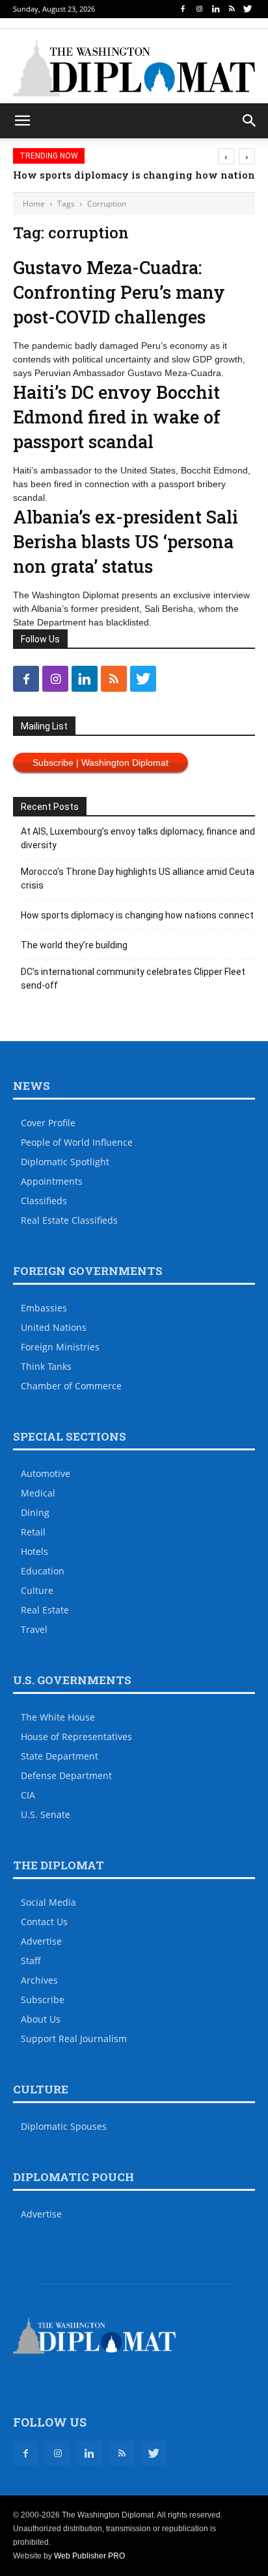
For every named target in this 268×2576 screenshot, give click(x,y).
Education (43, 1571)
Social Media (48, 1902)
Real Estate (45, 1610)
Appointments (52, 1181)
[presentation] (226, 156)
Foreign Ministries (60, 1347)
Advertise (41, 1941)
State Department (60, 1756)
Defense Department (66, 1775)
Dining (35, 1512)
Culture (37, 1590)
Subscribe (43, 2000)
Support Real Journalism (74, 2039)
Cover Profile (48, 1123)
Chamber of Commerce (71, 1386)
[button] (250, 121)
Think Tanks (46, 1366)
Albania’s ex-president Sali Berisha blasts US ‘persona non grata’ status (126, 541)
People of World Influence (77, 1142)
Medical (38, 1493)
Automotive (46, 1473)
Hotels (34, 1551)
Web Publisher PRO (89, 2556)
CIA (28, 1795)
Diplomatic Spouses (64, 2126)
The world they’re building (74, 945)
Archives (39, 1980)
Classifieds (44, 1201)
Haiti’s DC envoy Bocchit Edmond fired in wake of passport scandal (117, 417)
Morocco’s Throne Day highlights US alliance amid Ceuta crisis (138, 878)
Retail (33, 1532)
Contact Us (44, 1922)
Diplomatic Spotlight (65, 1162)
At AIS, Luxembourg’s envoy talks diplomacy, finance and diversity (138, 838)
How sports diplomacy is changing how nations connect (137, 915)
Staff (31, 1961)
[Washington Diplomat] (134, 68)
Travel (34, 1629)
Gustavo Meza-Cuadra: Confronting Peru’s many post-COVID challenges (119, 292)
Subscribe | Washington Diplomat (100, 763)
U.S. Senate (46, 1814)
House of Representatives (76, 1736)
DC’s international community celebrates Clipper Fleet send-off (133, 979)
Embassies (44, 1308)
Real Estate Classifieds (69, 1220)
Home (34, 204)
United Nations (54, 1327)
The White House (58, 1717)
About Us (41, 2019)
